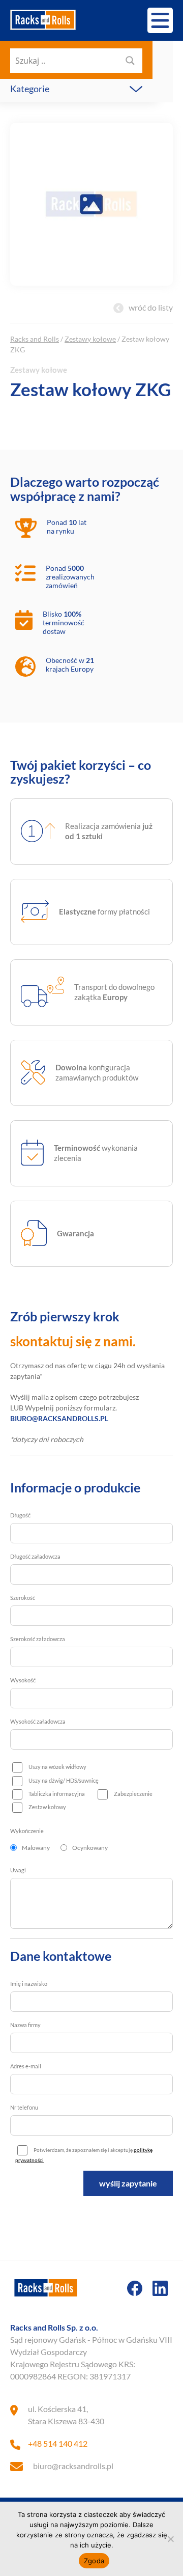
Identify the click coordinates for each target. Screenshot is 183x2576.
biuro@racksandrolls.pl (73, 2466)
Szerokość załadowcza (38, 1639)
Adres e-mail (26, 2066)
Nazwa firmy (25, 2025)
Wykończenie (27, 1831)
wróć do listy (151, 307)
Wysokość (23, 1680)
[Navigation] (160, 20)
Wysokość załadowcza (38, 1721)
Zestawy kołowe (90, 339)
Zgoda (94, 2561)
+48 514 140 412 (58, 2443)
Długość (20, 1515)
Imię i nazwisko (29, 1984)
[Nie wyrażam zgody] (170, 2539)
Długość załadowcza (35, 1556)
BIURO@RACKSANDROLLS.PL (59, 1418)
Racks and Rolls (35, 339)
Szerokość (23, 1598)
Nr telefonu (24, 2107)
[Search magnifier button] (130, 61)
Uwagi (18, 1870)
